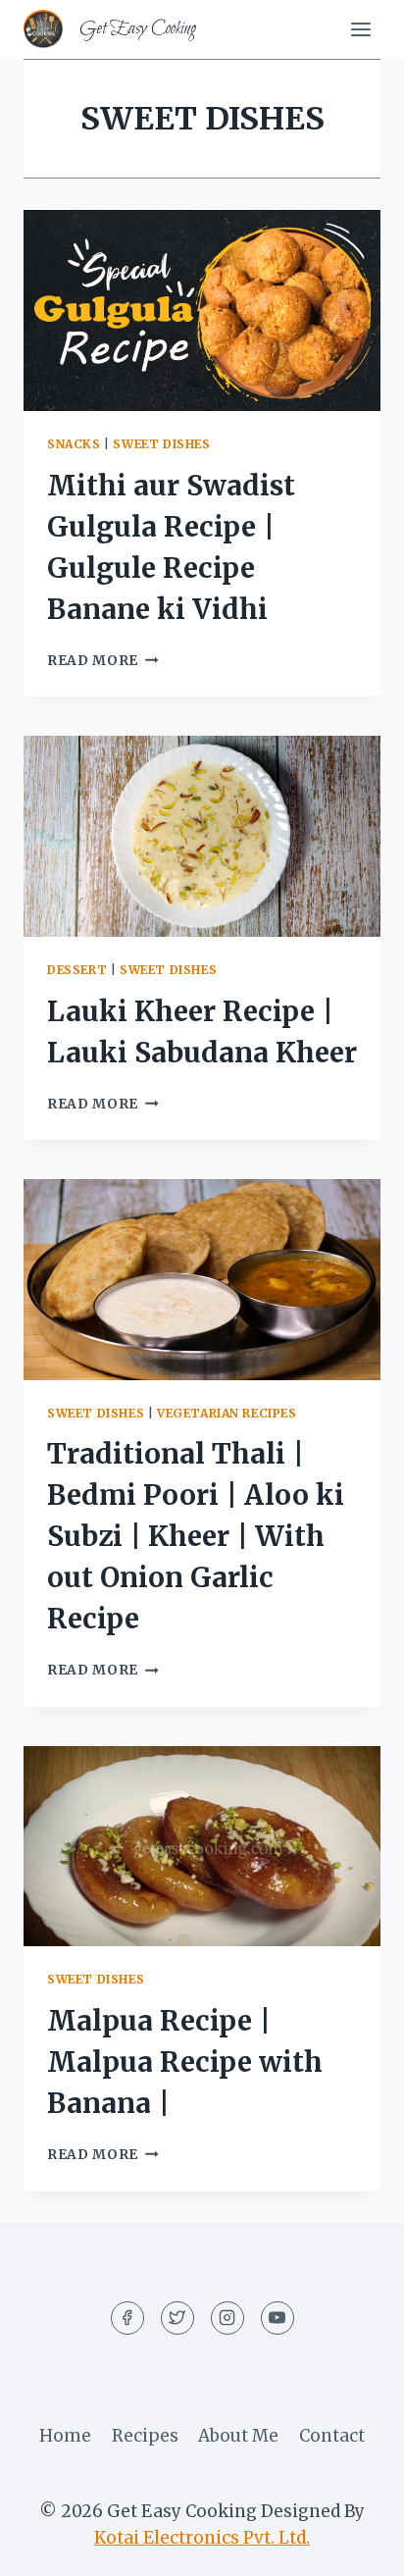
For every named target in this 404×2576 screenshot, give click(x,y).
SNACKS (74, 444)
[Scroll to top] (354, 2546)
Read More (103, 661)
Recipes (145, 2436)
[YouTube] (278, 2318)
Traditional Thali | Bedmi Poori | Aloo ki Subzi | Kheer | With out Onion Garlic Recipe (196, 1536)
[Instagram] (227, 2318)
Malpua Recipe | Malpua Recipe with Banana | (185, 2062)
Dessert (77, 970)
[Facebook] (127, 2318)
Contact (332, 2436)
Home (65, 2436)
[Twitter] (177, 2318)
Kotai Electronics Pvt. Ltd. (202, 2538)
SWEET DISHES (161, 444)
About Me (238, 2436)
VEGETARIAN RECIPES (227, 1413)
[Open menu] (360, 29)
